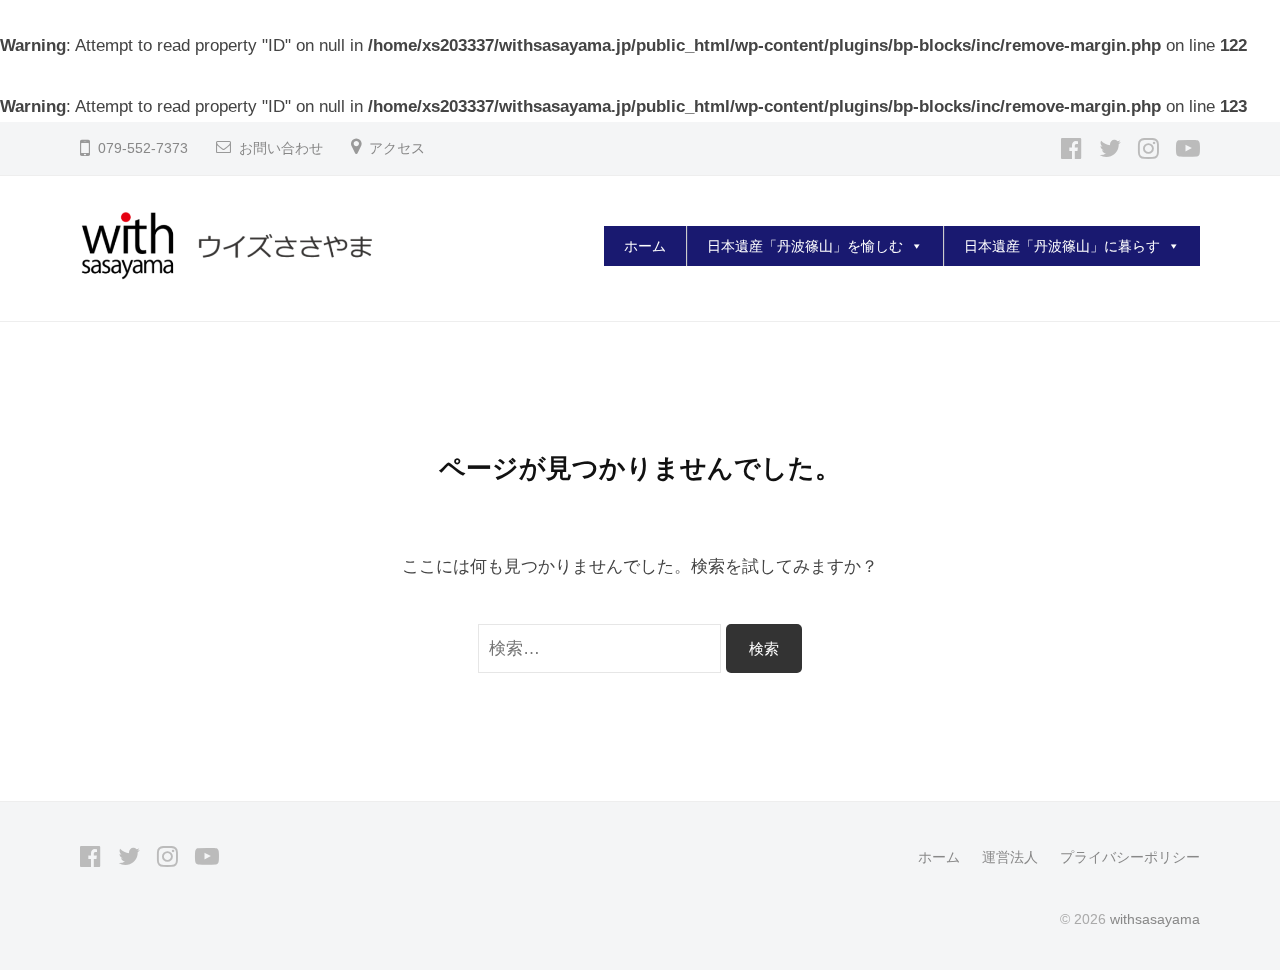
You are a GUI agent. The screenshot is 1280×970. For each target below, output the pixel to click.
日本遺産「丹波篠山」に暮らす (1062, 246)
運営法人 (1010, 857)
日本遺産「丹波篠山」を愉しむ (805, 246)
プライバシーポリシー (1130, 857)
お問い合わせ (281, 148)
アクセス (397, 148)
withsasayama (1155, 919)
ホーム (645, 246)
